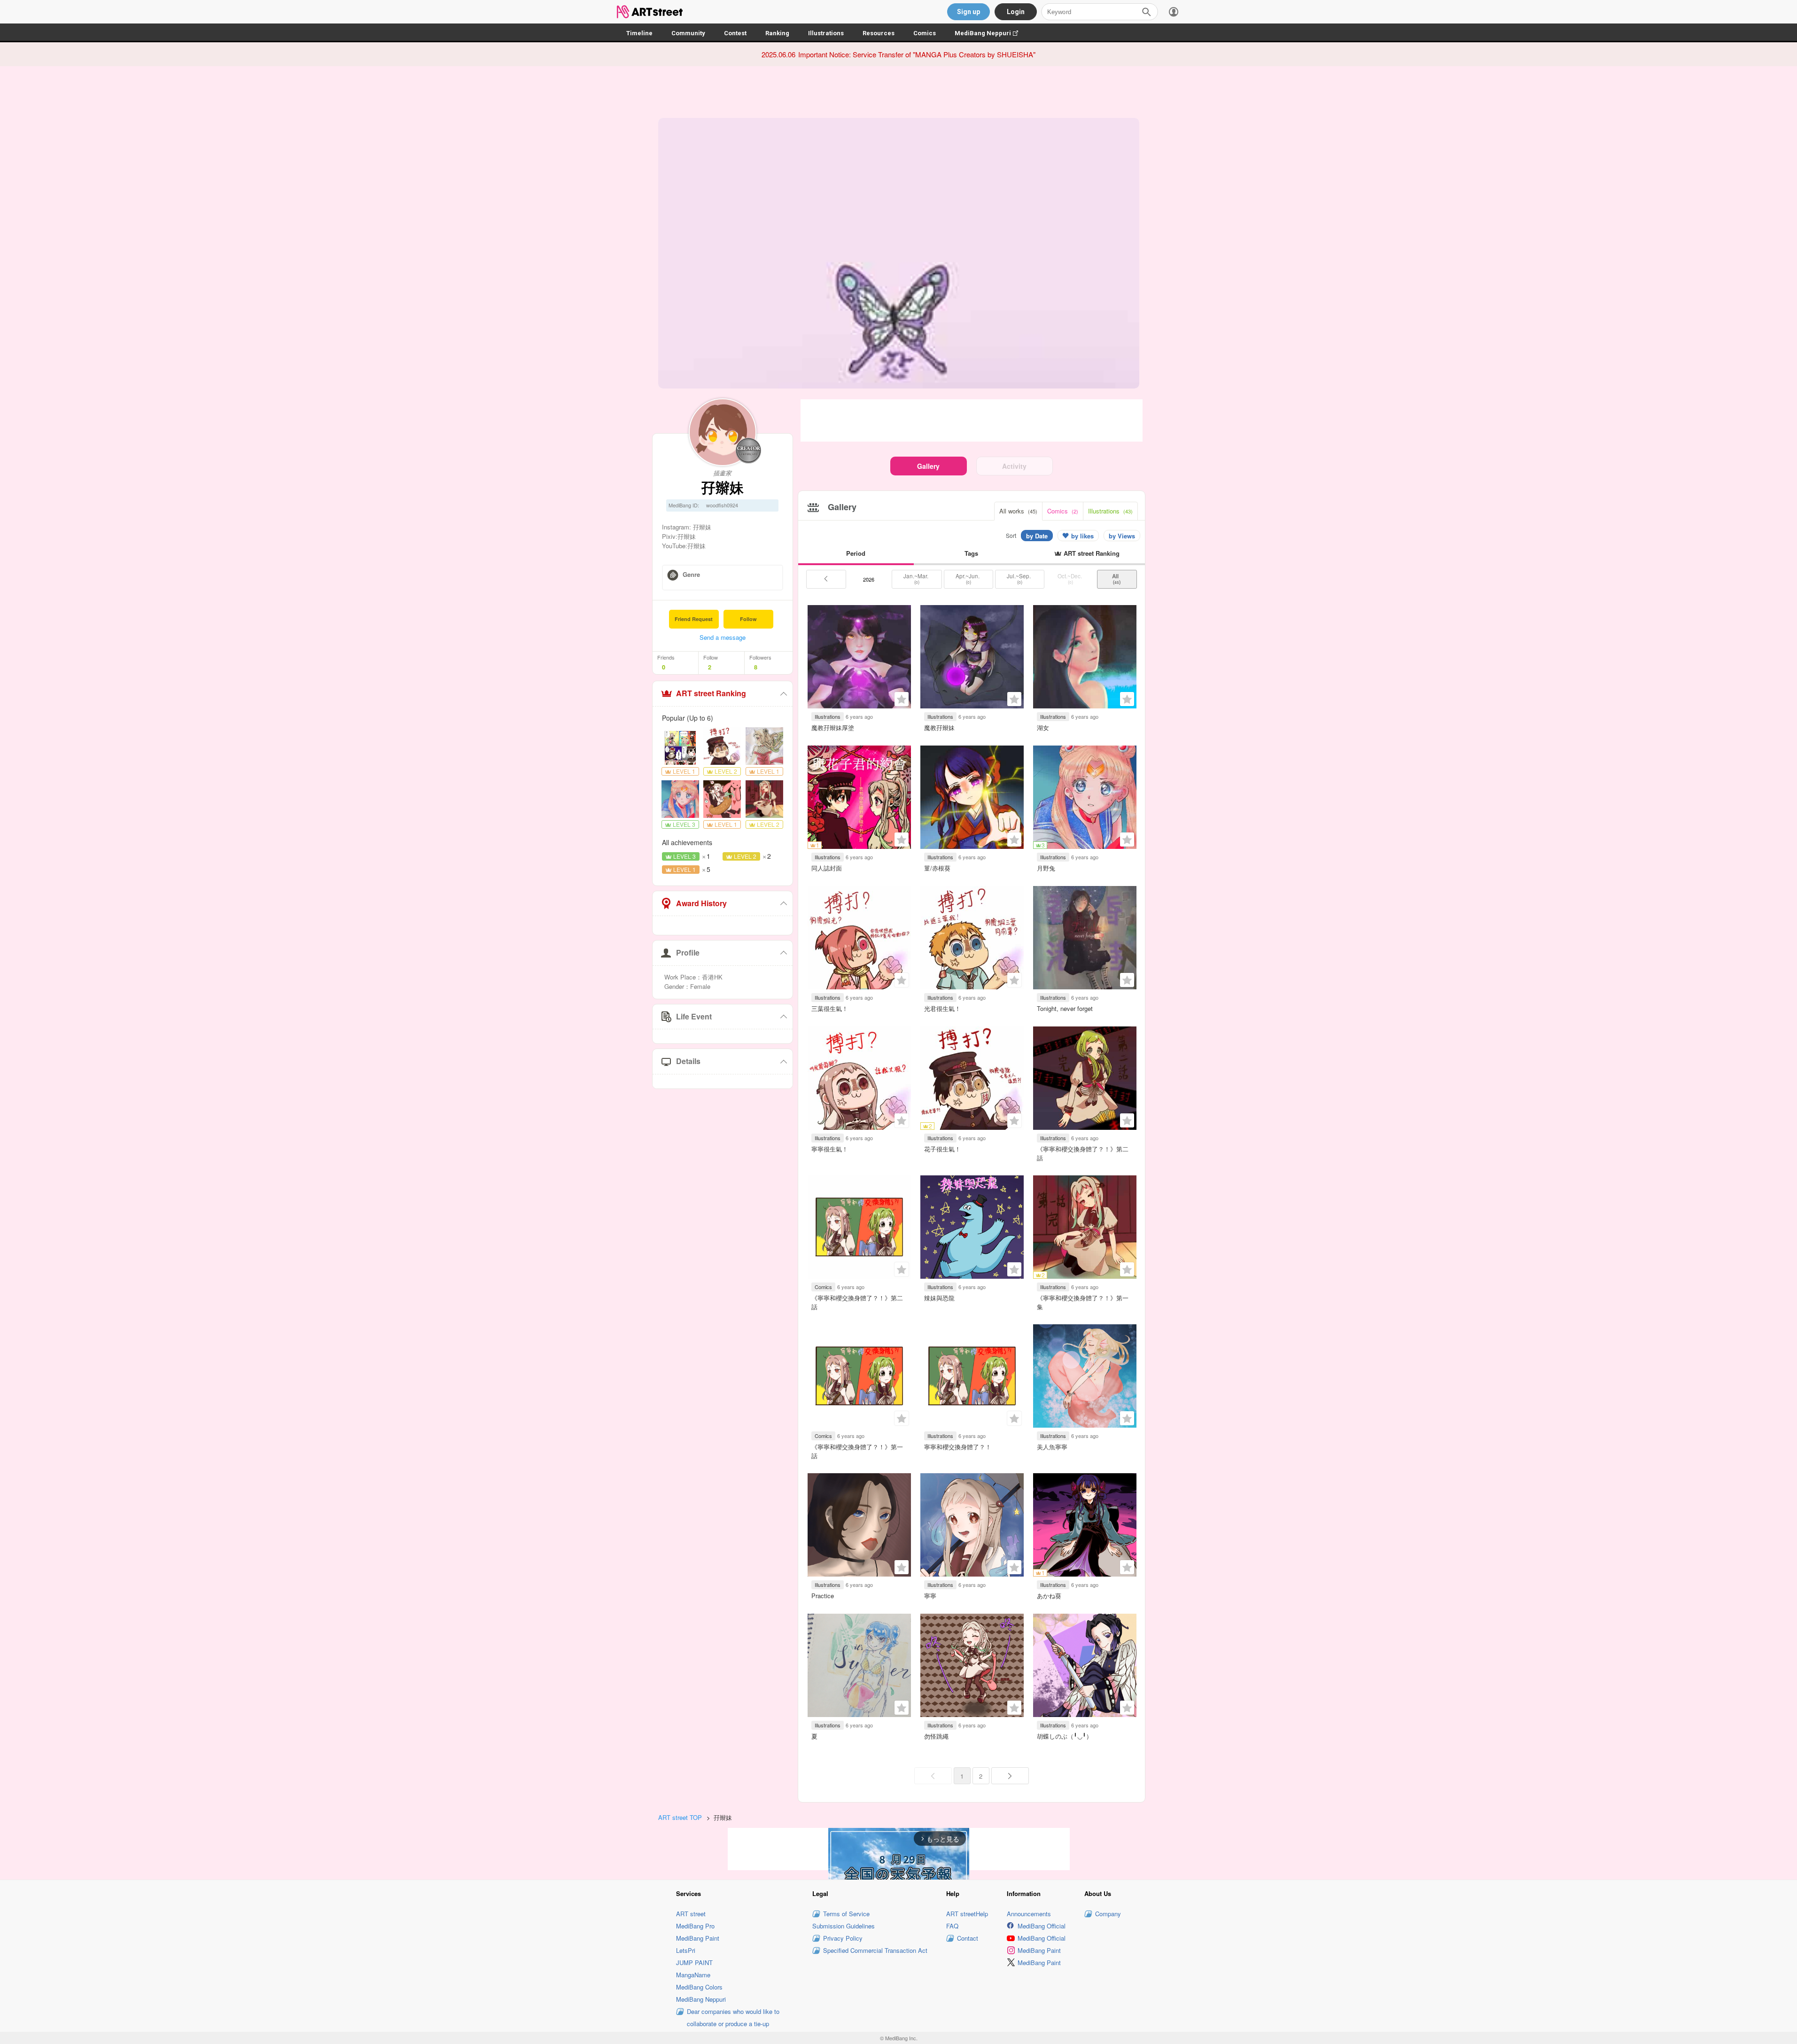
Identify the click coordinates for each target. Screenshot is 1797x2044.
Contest (735, 33)
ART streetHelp (967, 1914)
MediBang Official (1042, 1926)
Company (1108, 1914)
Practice (823, 1596)
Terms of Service (846, 1914)
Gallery (928, 466)
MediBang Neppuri (991, 33)
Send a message (723, 637)
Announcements (1029, 1914)
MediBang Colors (699, 1987)
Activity (1014, 466)
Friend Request (694, 619)
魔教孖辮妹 (939, 727)
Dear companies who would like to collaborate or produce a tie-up (733, 2017)
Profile (688, 952)
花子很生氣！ (942, 1149)
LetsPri (686, 1950)
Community (688, 33)
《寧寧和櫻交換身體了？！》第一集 (1083, 1302)
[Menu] (1174, 12)
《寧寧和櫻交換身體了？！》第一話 (857, 1451)
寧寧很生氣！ (830, 1149)
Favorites (902, 699)
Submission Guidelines (844, 1926)
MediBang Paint (698, 1938)
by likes (1082, 536)
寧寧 (930, 1596)
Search (1146, 12)
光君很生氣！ (942, 1008)
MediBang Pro (695, 1926)
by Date (1037, 536)
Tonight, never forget (1065, 1008)
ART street (691, 1914)
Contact (968, 1938)
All (1117, 579)
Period (856, 553)
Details (688, 1061)
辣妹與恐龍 (939, 1298)
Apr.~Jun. (968, 579)
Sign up (969, 12)
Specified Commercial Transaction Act (875, 1950)
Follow (748, 619)
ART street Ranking (711, 693)
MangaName (693, 1975)
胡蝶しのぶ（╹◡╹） (1065, 1736)
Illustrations (826, 33)
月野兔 (1046, 868)
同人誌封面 (827, 868)
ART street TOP (680, 1817)
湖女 (1043, 727)
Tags (971, 553)
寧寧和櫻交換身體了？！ (958, 1447)
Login (1016, 12)
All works (1018, 511)
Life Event (694, 1016)
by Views (1122, 536)
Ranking (777, 33)
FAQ (952, 1926)
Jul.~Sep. (1019, 579)
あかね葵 (1049, 1596)
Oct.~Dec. (1070, 579)
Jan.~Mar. (917, 579)
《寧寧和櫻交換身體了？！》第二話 (1083, 1153)
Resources (879, 33)
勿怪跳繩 (936, 1736)
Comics (925, 33)
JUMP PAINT (694, 1962)
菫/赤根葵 (937, 868)
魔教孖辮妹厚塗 (833, 727)
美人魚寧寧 (1052, 1447)
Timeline (639, 33)
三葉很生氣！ (830, 1008)
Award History (701, 903)
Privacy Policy (843, 1938)
